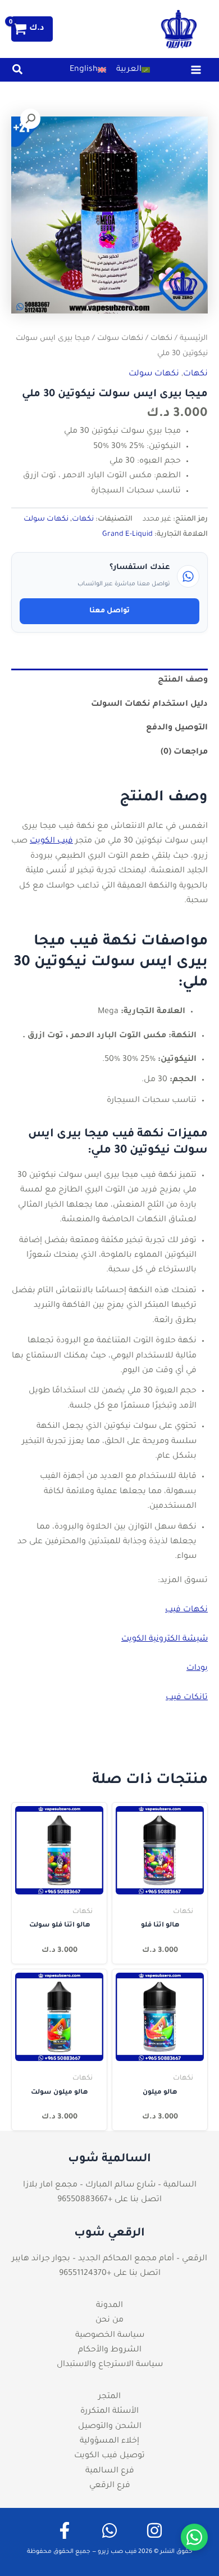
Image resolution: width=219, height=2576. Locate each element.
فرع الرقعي (110, 2486)
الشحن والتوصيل (110, 2427)
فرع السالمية (110, 2471)
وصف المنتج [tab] (183, 680)
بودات (197, 1669)
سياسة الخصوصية (110, 2336)
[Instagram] (154, 2530)
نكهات (161, 339)
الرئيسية (194, 339)
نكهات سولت (120, 339)
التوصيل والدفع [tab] (177, 728)
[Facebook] (65, 2530)
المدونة (109, 2306)
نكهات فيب (186, 1610)
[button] (17, 73)
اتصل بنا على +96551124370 (110, 2274)
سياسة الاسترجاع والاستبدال (110, 2365)
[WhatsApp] (109, 2530)
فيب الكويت (51, 841)
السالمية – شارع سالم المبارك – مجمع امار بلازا (110, 2185)
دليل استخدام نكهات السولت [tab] (149, 705)
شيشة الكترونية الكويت (165, 1639)
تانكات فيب (187, 1698)
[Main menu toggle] (196, 70)
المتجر (109, 2397)
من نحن (109, 2320)
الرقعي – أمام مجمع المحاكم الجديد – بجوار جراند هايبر (109, 2259)
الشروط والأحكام (110, 2350)
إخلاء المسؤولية (109, 2441)
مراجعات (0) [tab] (184, 752)
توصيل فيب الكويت (109, 2456)
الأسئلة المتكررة (109, 2412)
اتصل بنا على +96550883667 (109, 2200)
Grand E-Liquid (127, 535)
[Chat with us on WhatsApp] (194, 2537)
